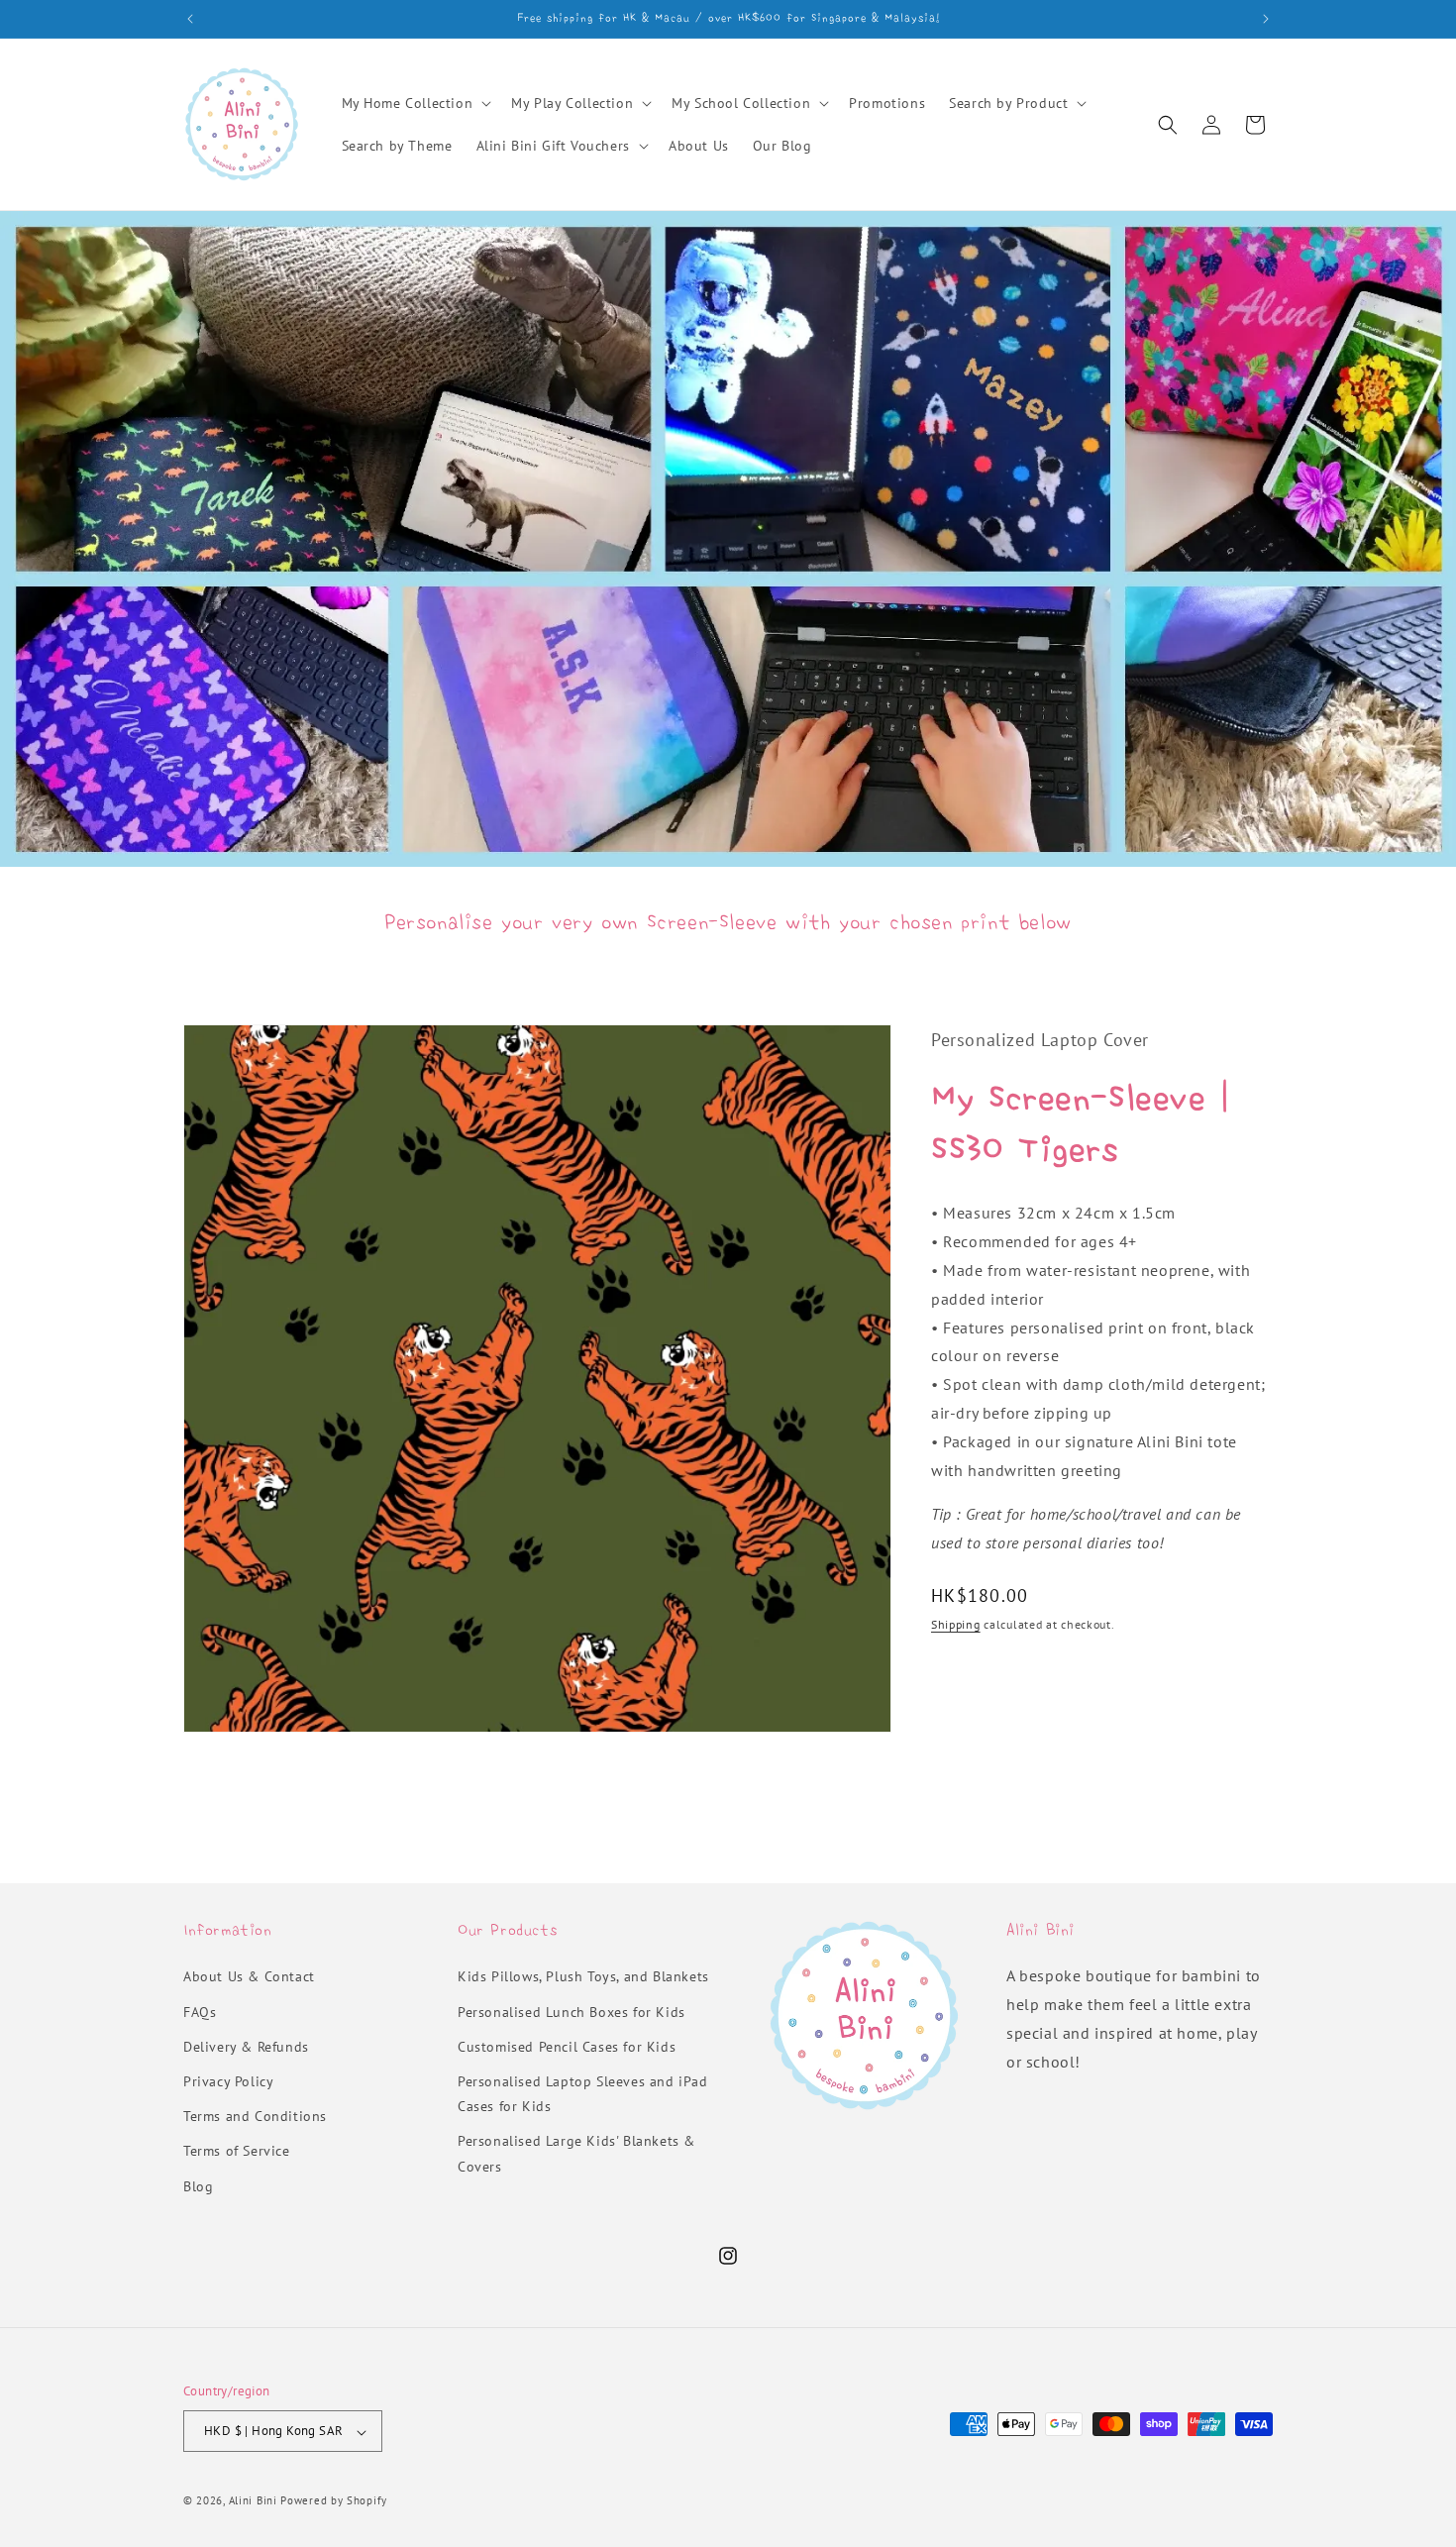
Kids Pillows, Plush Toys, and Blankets (583, 1977)
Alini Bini (253, 2501)
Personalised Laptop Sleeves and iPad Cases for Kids (583, 2094)
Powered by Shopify (334, 2501)
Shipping (956, 1624)
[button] (415, 103)
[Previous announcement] (190, 19)
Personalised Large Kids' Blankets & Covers (576, 2154)
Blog (198, 2186)
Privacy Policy (228, 2081)
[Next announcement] (1266, 19)
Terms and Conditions (255, 2117)
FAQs (200, 2012)
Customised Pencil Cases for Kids (567, 2047)
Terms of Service (237, 2152)
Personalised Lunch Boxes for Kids (572, 2012)
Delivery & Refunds (246, 2047)
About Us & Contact (249, 1977)
